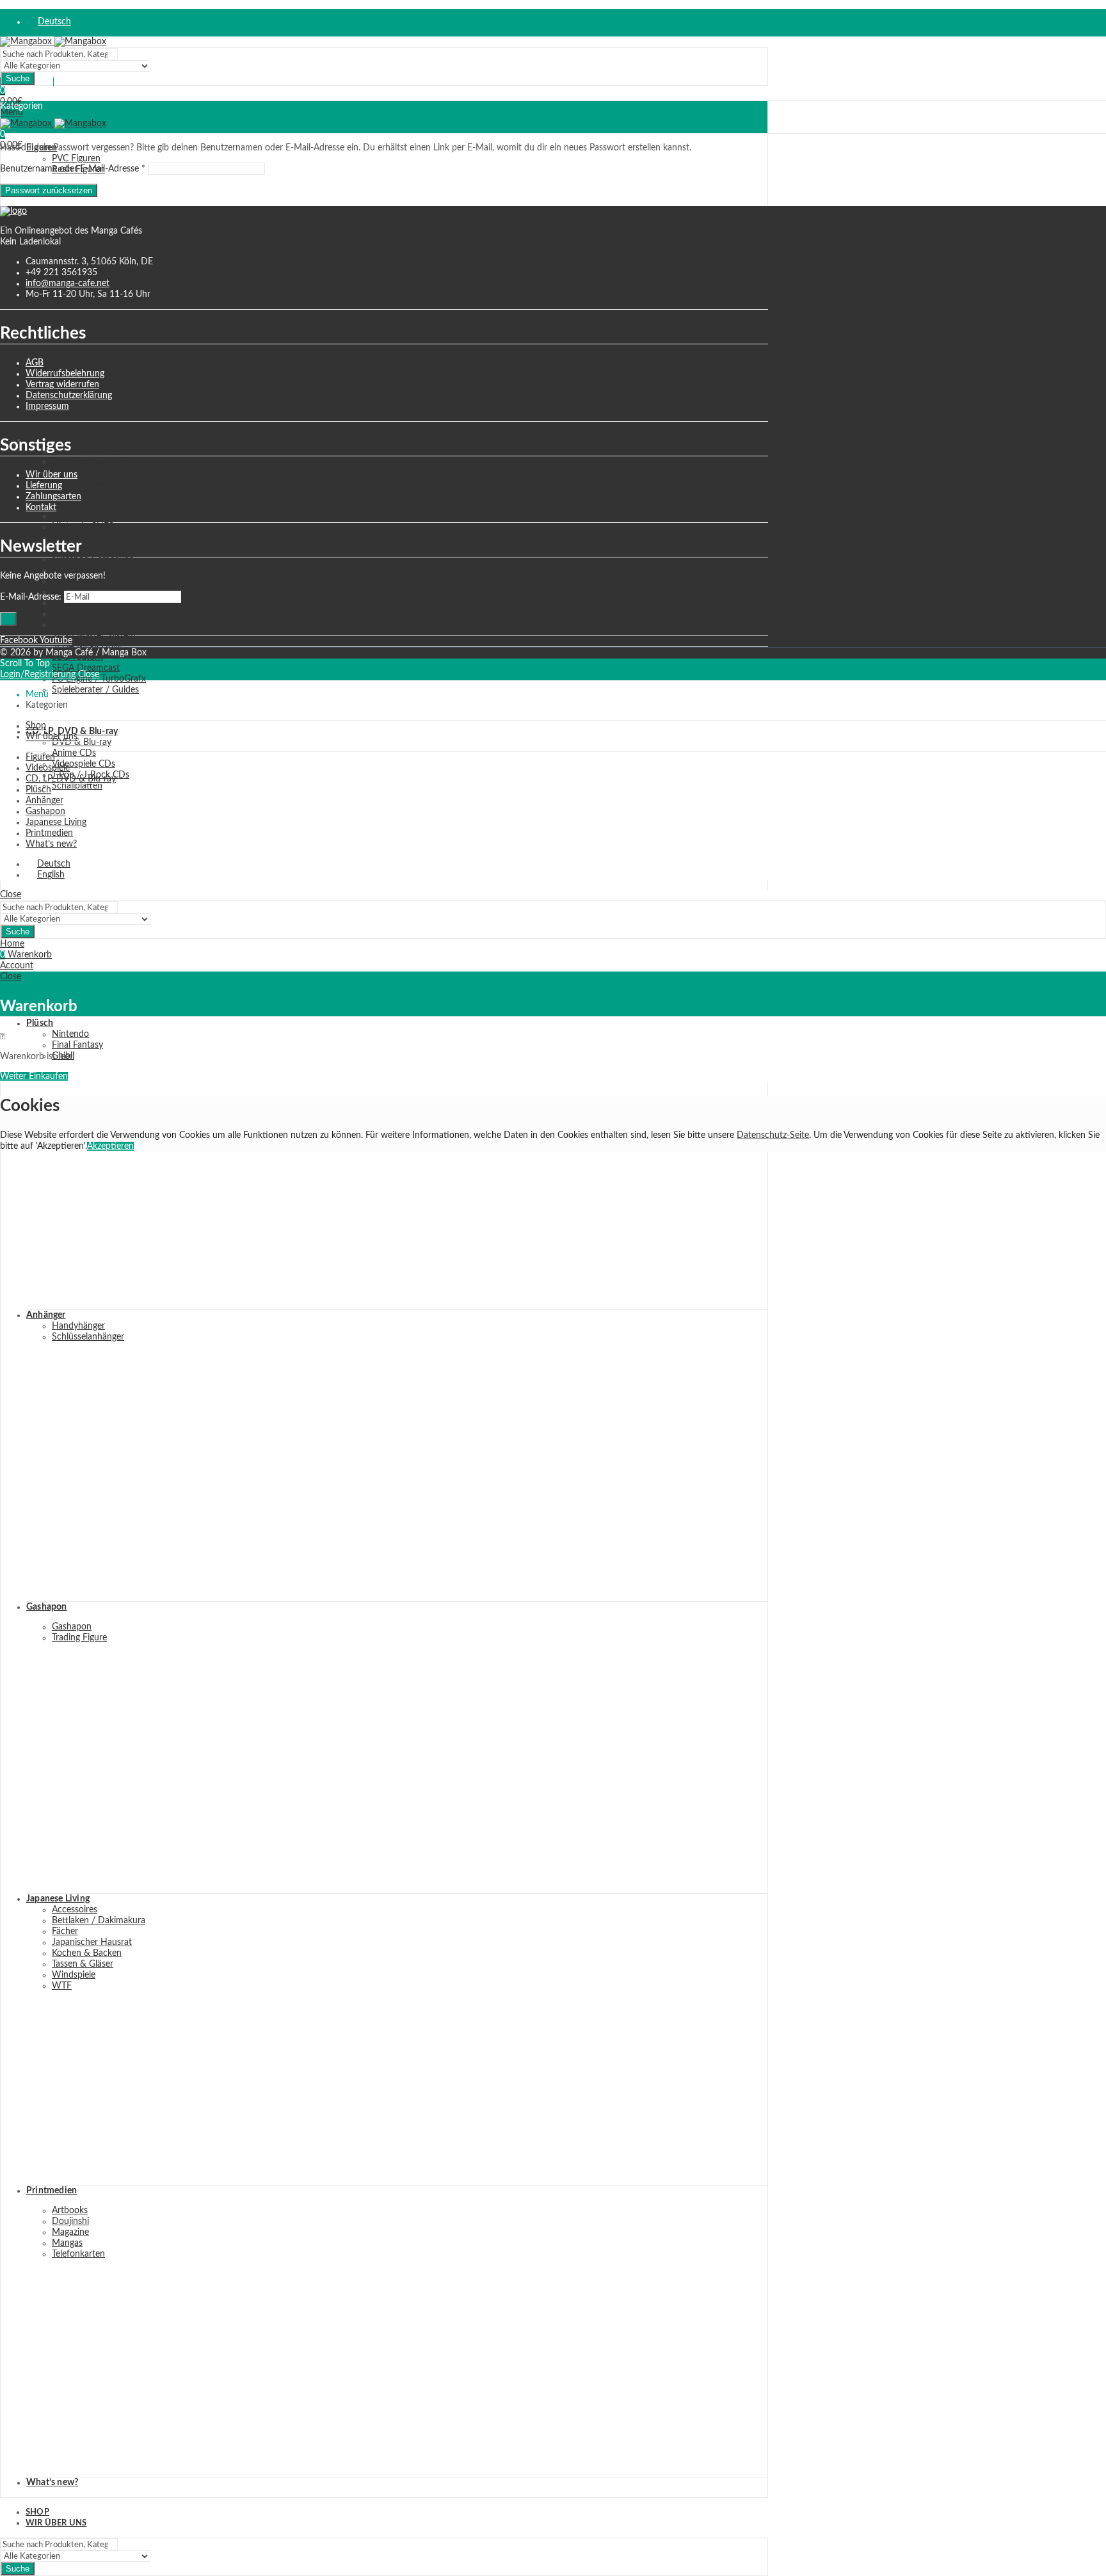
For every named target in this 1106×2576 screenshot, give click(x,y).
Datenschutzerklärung (69, 396)
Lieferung (44, 486)
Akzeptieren (110, 1146)
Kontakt (41, 508)
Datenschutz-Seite (773, 1135)
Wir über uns (52, 475)
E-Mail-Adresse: (31, 597)
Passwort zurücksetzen (49, 190)
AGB (35, 363)
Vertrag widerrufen (62, 385)
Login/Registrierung (38, 675)
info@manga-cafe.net (68, 284)
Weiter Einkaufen (34, 1076)
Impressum (47, 406)
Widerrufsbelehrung (65, 374)
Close (89, 675)
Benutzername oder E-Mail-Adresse (73, 169)
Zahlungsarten (53, 497)
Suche (18, 78)
